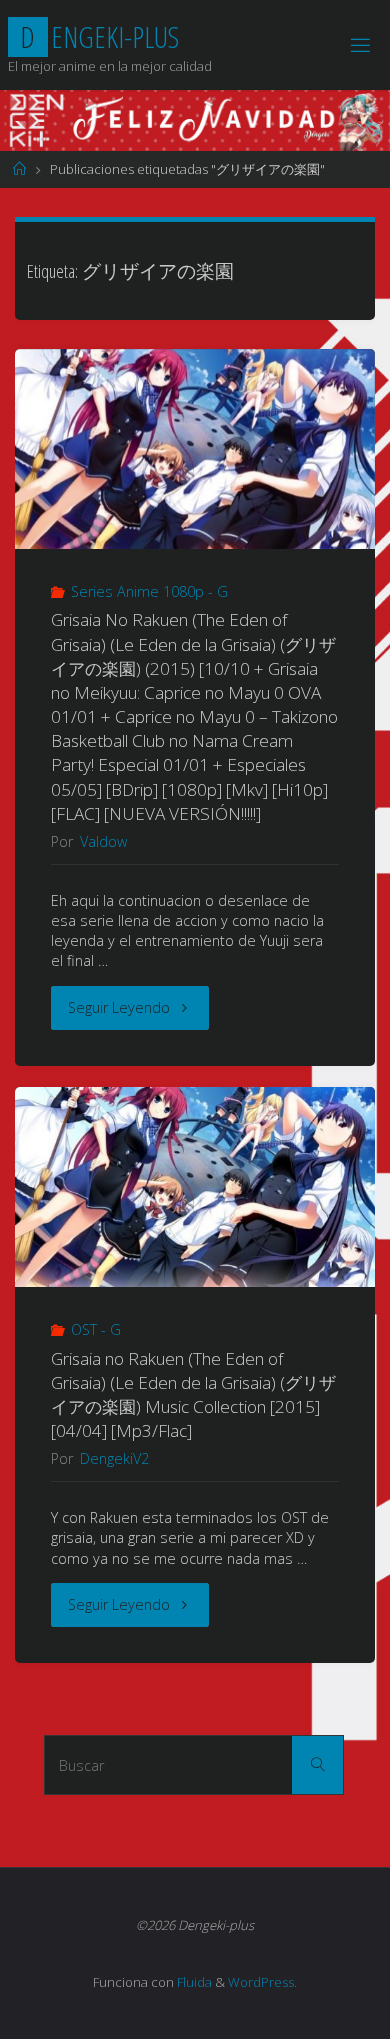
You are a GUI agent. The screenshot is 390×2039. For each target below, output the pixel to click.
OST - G (96, 1329)
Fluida (193, 1982)
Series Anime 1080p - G (149, 591)
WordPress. (262, 1982)
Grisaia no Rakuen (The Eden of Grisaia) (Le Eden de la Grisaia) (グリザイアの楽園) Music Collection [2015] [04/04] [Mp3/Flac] (193, 1395)
